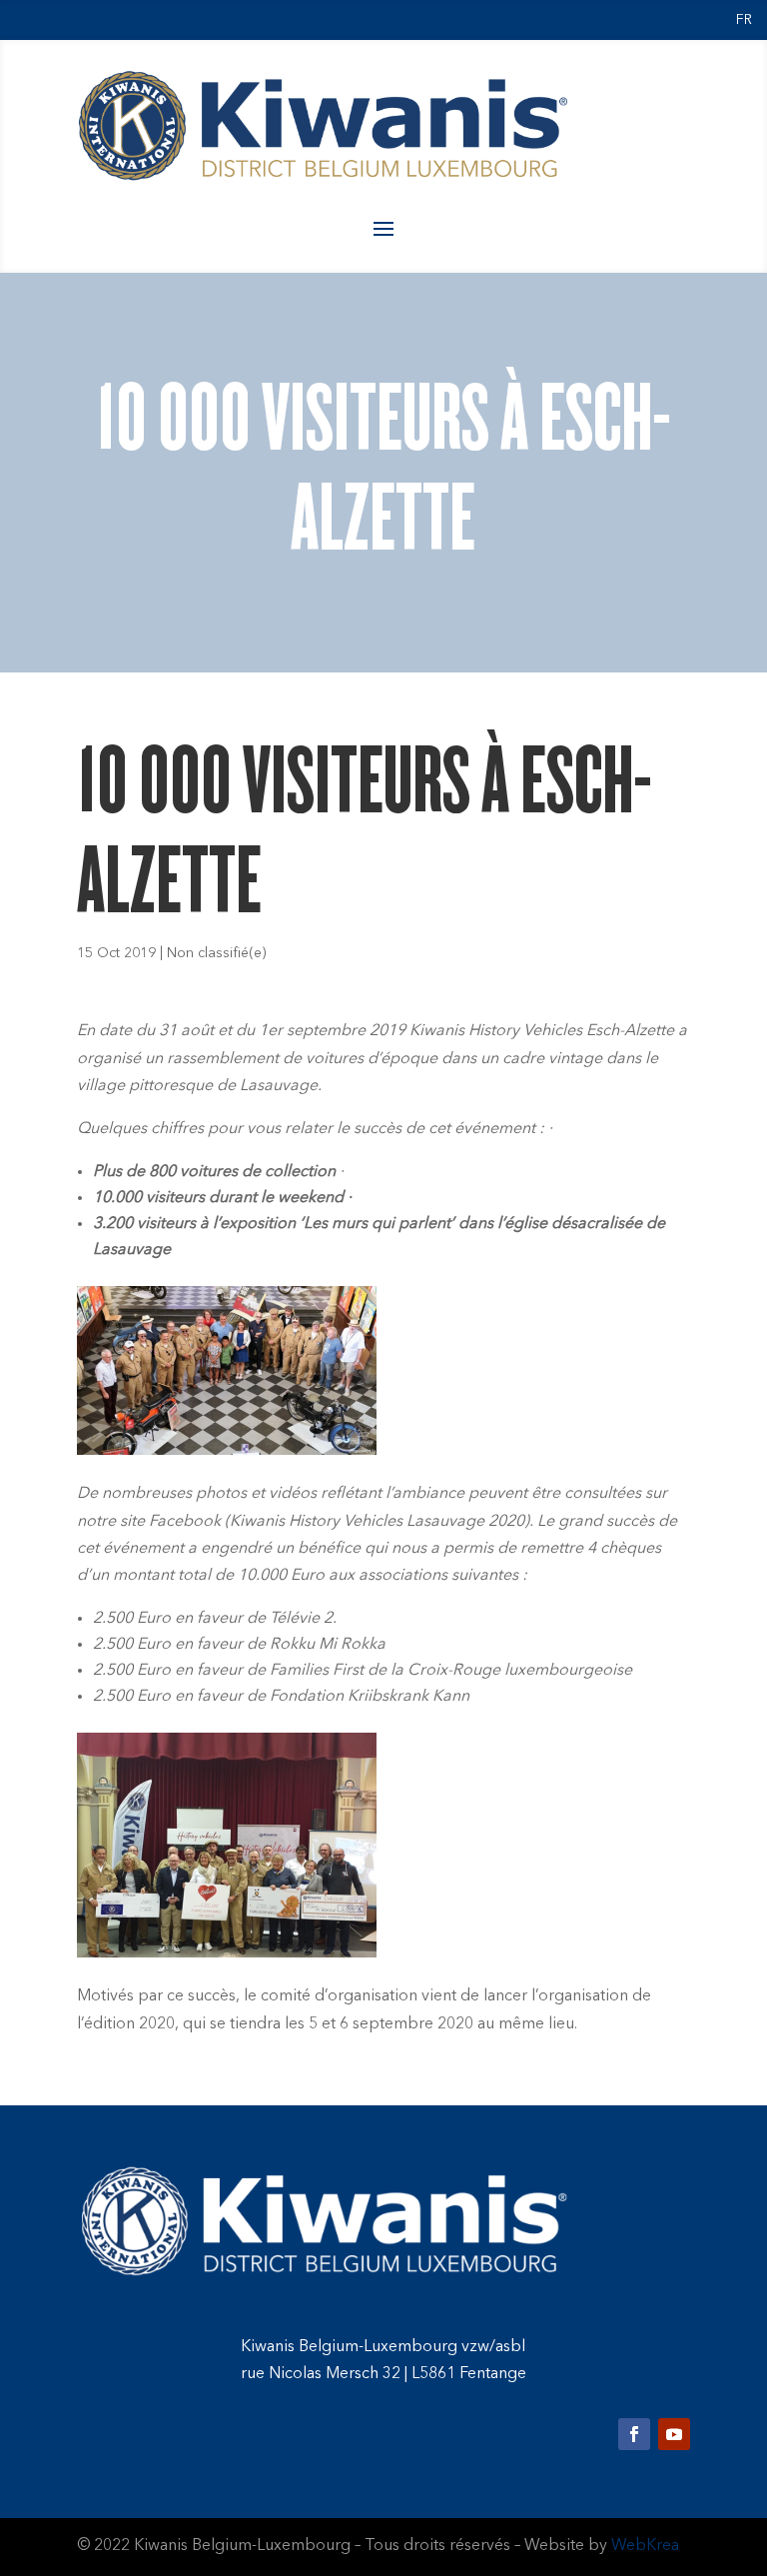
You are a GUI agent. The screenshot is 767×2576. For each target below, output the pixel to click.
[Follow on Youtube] (674, 2434)
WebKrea (645, 2546)
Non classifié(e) (217, 953)
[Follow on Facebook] (634, 2434)
